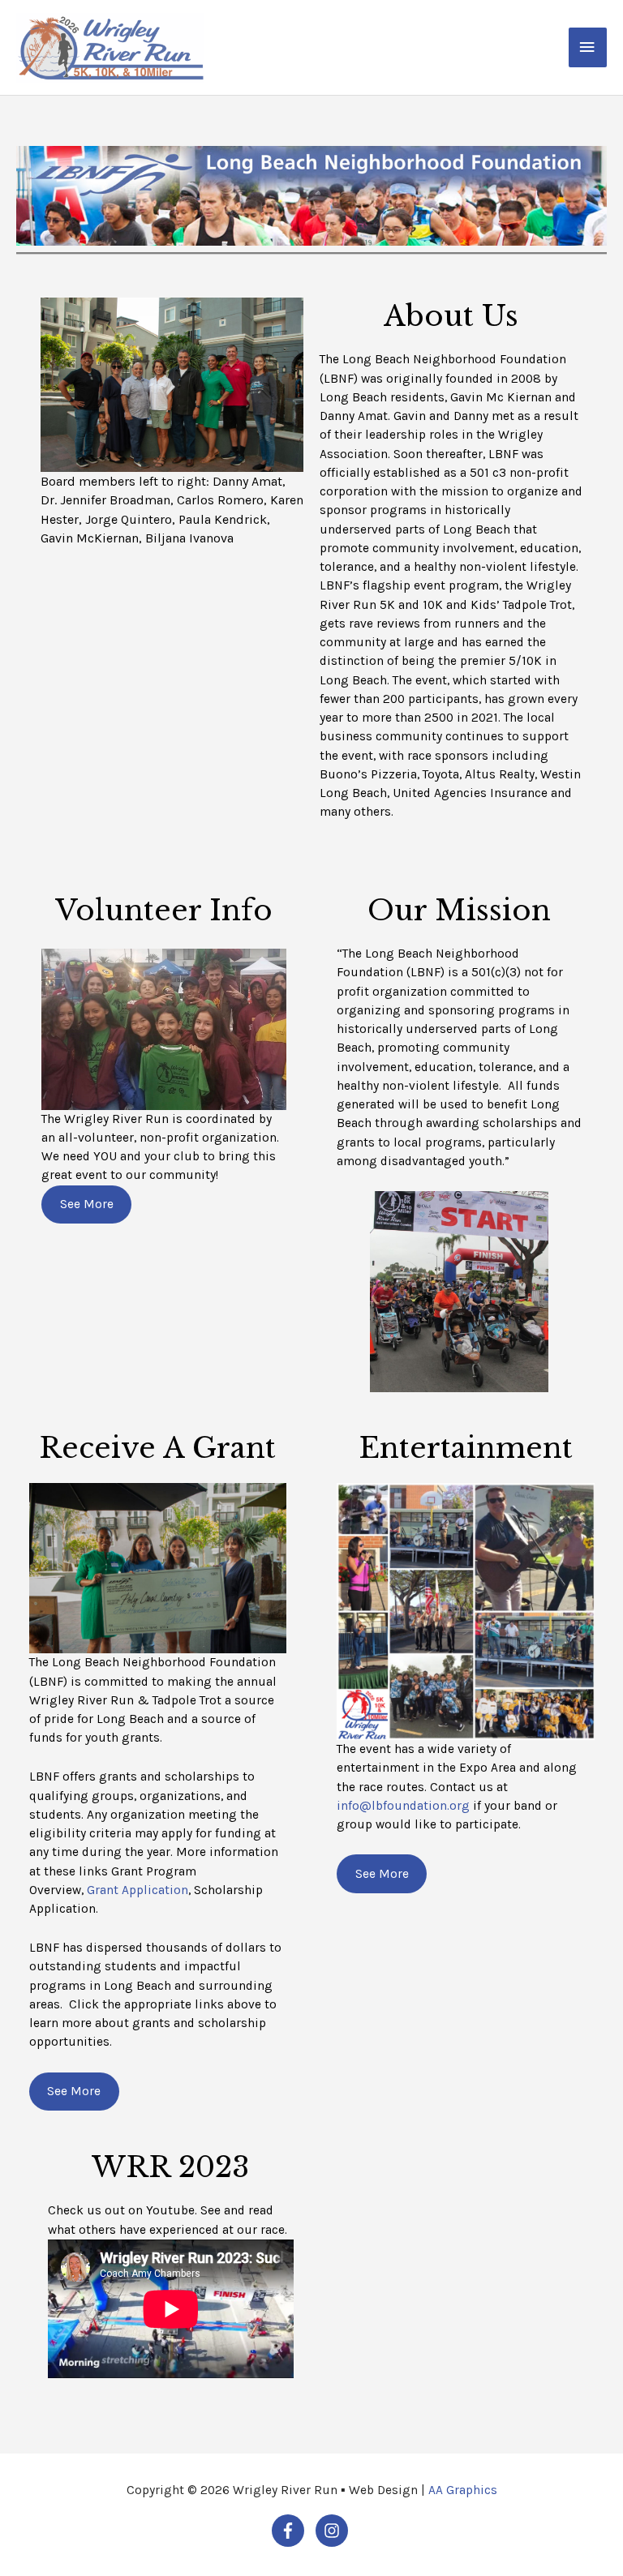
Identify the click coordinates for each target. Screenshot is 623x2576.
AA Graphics (463, 2490)
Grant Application (137, 1890)
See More (87, 1204)
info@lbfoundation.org (403, 1806)
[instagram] (334, 2531)
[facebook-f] (292, 2531)
